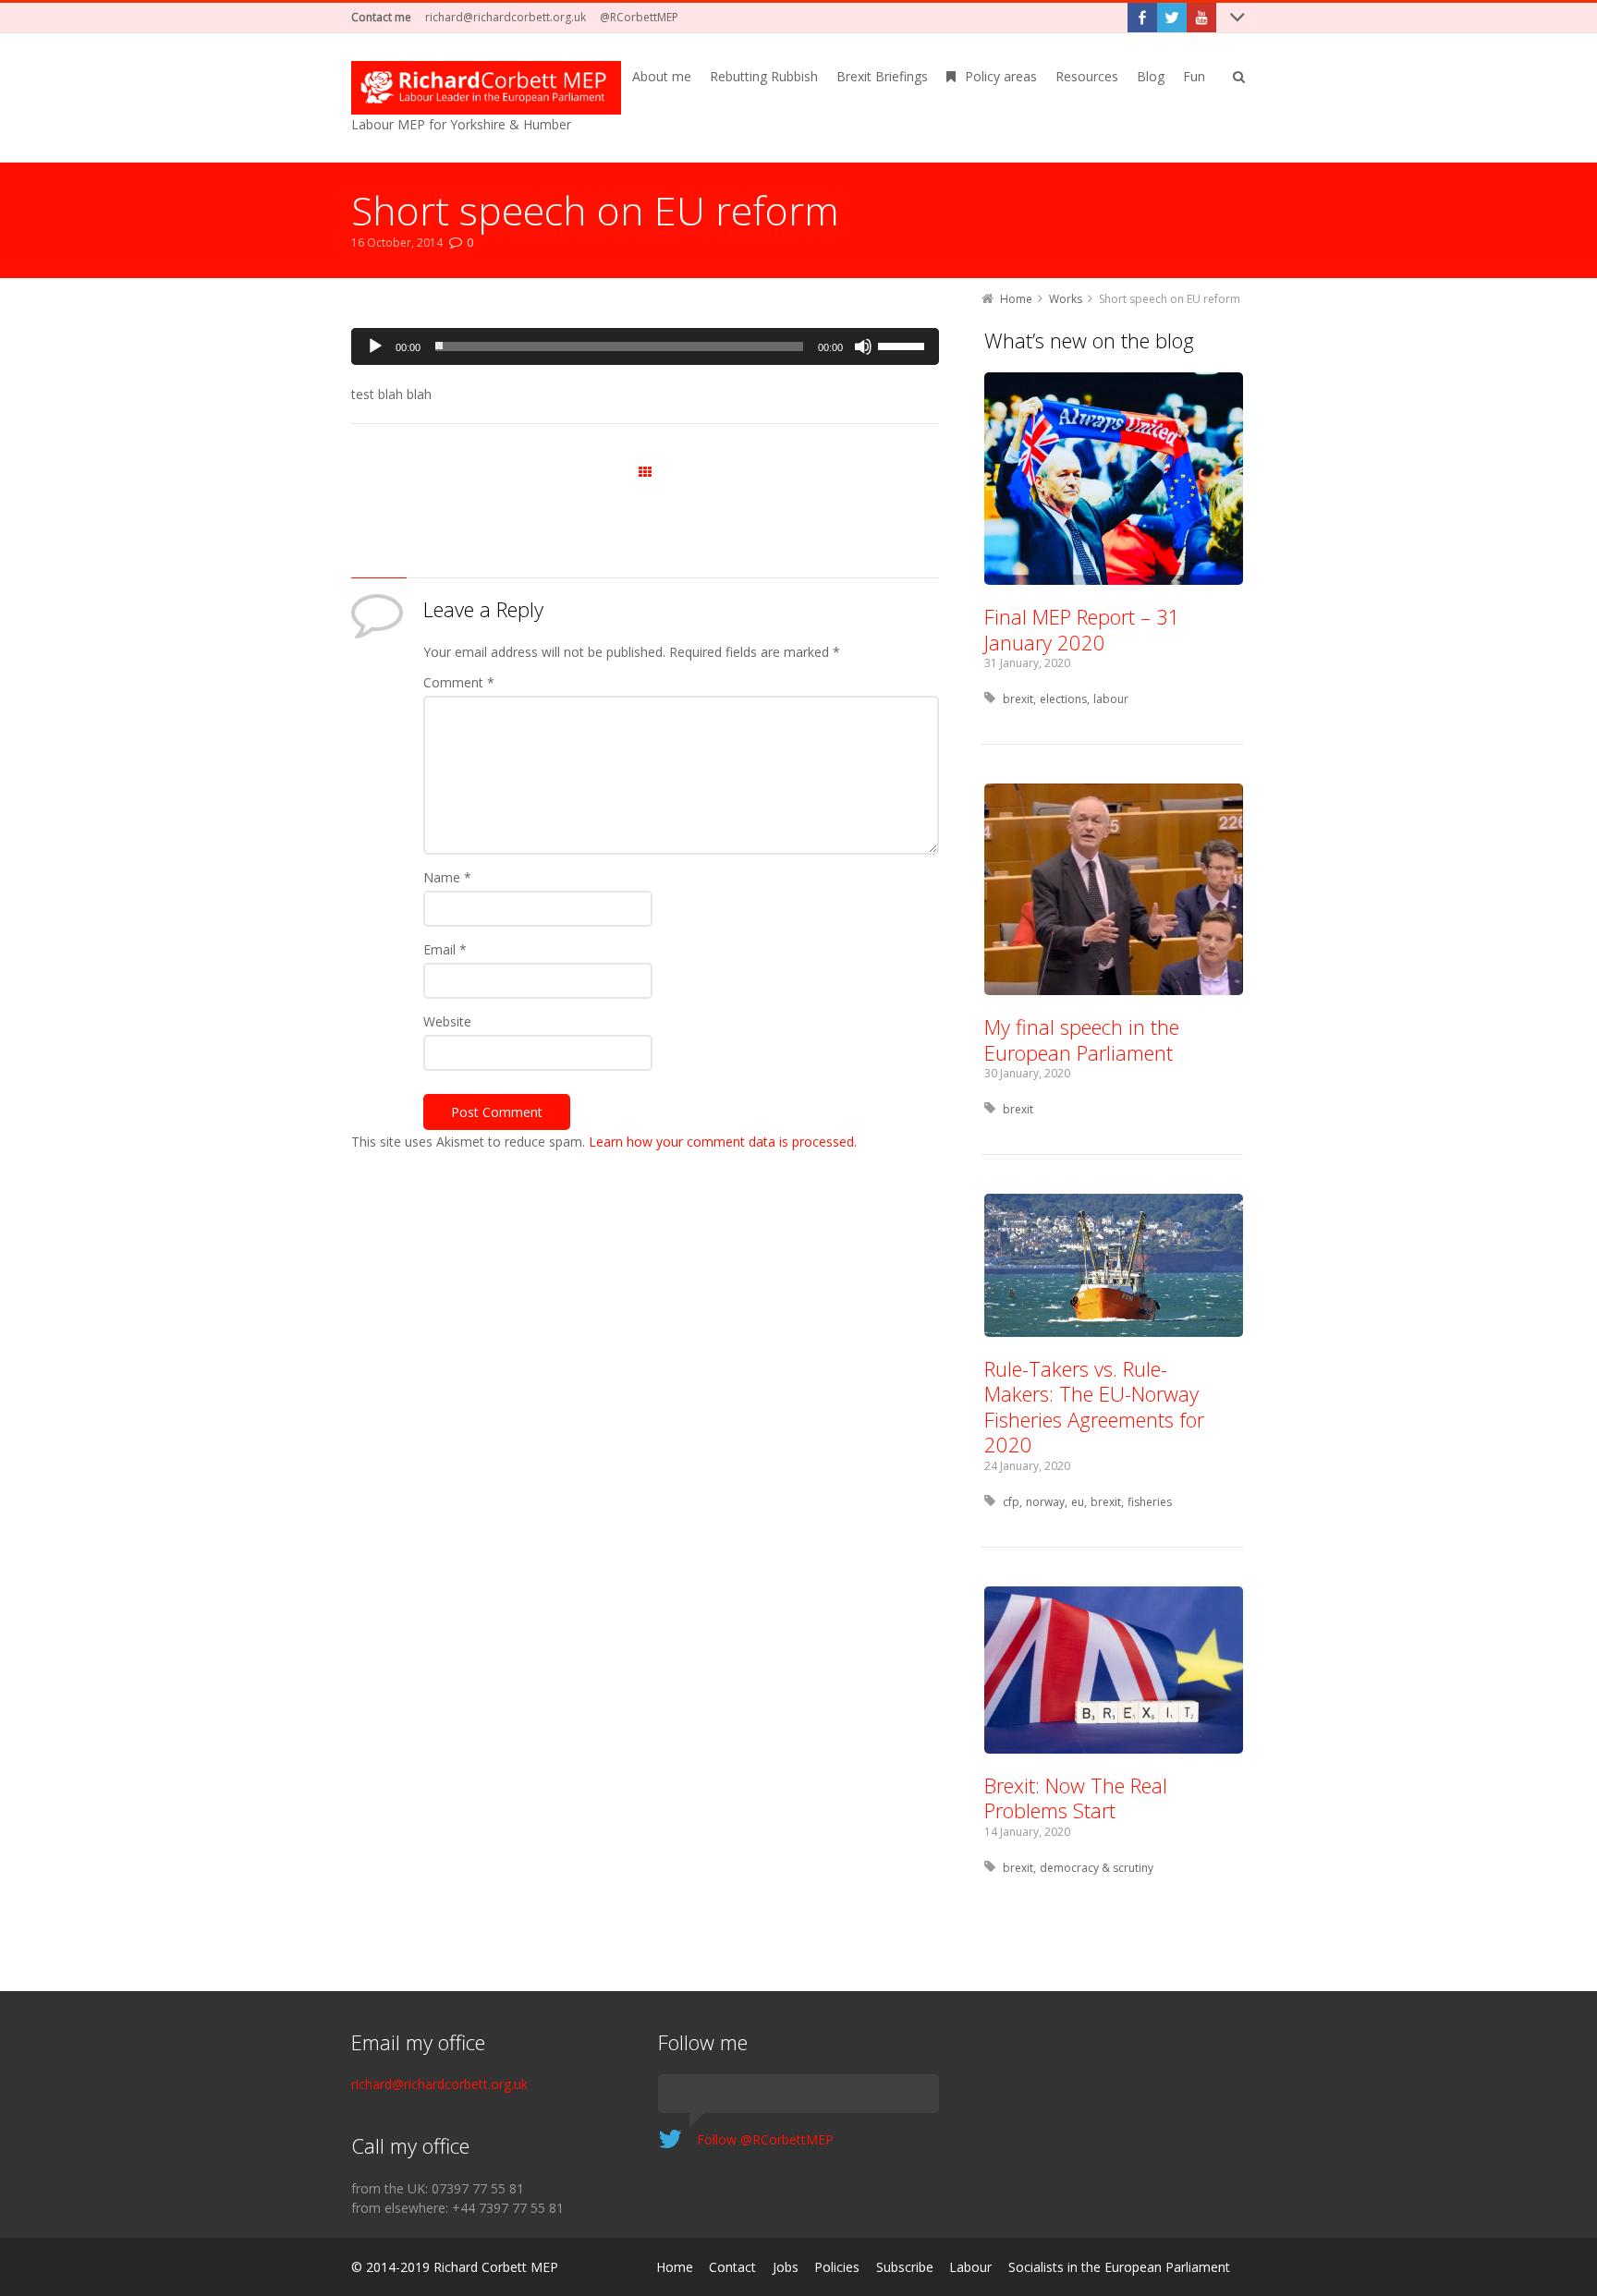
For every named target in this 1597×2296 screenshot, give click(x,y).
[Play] (375, 346)
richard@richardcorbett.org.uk (506, 17)
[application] (645, 346)
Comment (459, 682)
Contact (732, 2267)
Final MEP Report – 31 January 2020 (1082, 629)
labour (1111, 699)
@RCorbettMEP (639, 17)
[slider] (904, 345)
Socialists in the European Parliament (1119, 2267)
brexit (1018, 699)
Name (447, 877)
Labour (970, 2267)
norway (1045, 1502)
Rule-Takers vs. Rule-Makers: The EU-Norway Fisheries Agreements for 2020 (1094, 1407)
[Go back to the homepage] (486, 88)
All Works (645, 473)
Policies (837, 2267)
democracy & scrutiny (1097, 1868)
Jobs (786, 2267)
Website (447, 1021)
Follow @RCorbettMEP (765, 2139)
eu (1078, 1502)
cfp (1011, 1502)
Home (675, 2267)
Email (445, 949)
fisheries (1150, 1502)
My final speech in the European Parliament (1082, 1039)
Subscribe (905, 2267)
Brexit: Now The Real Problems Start (1076, 1798)
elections (1063, 699)
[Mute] (863, 346)
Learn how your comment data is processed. (723, 1142)
